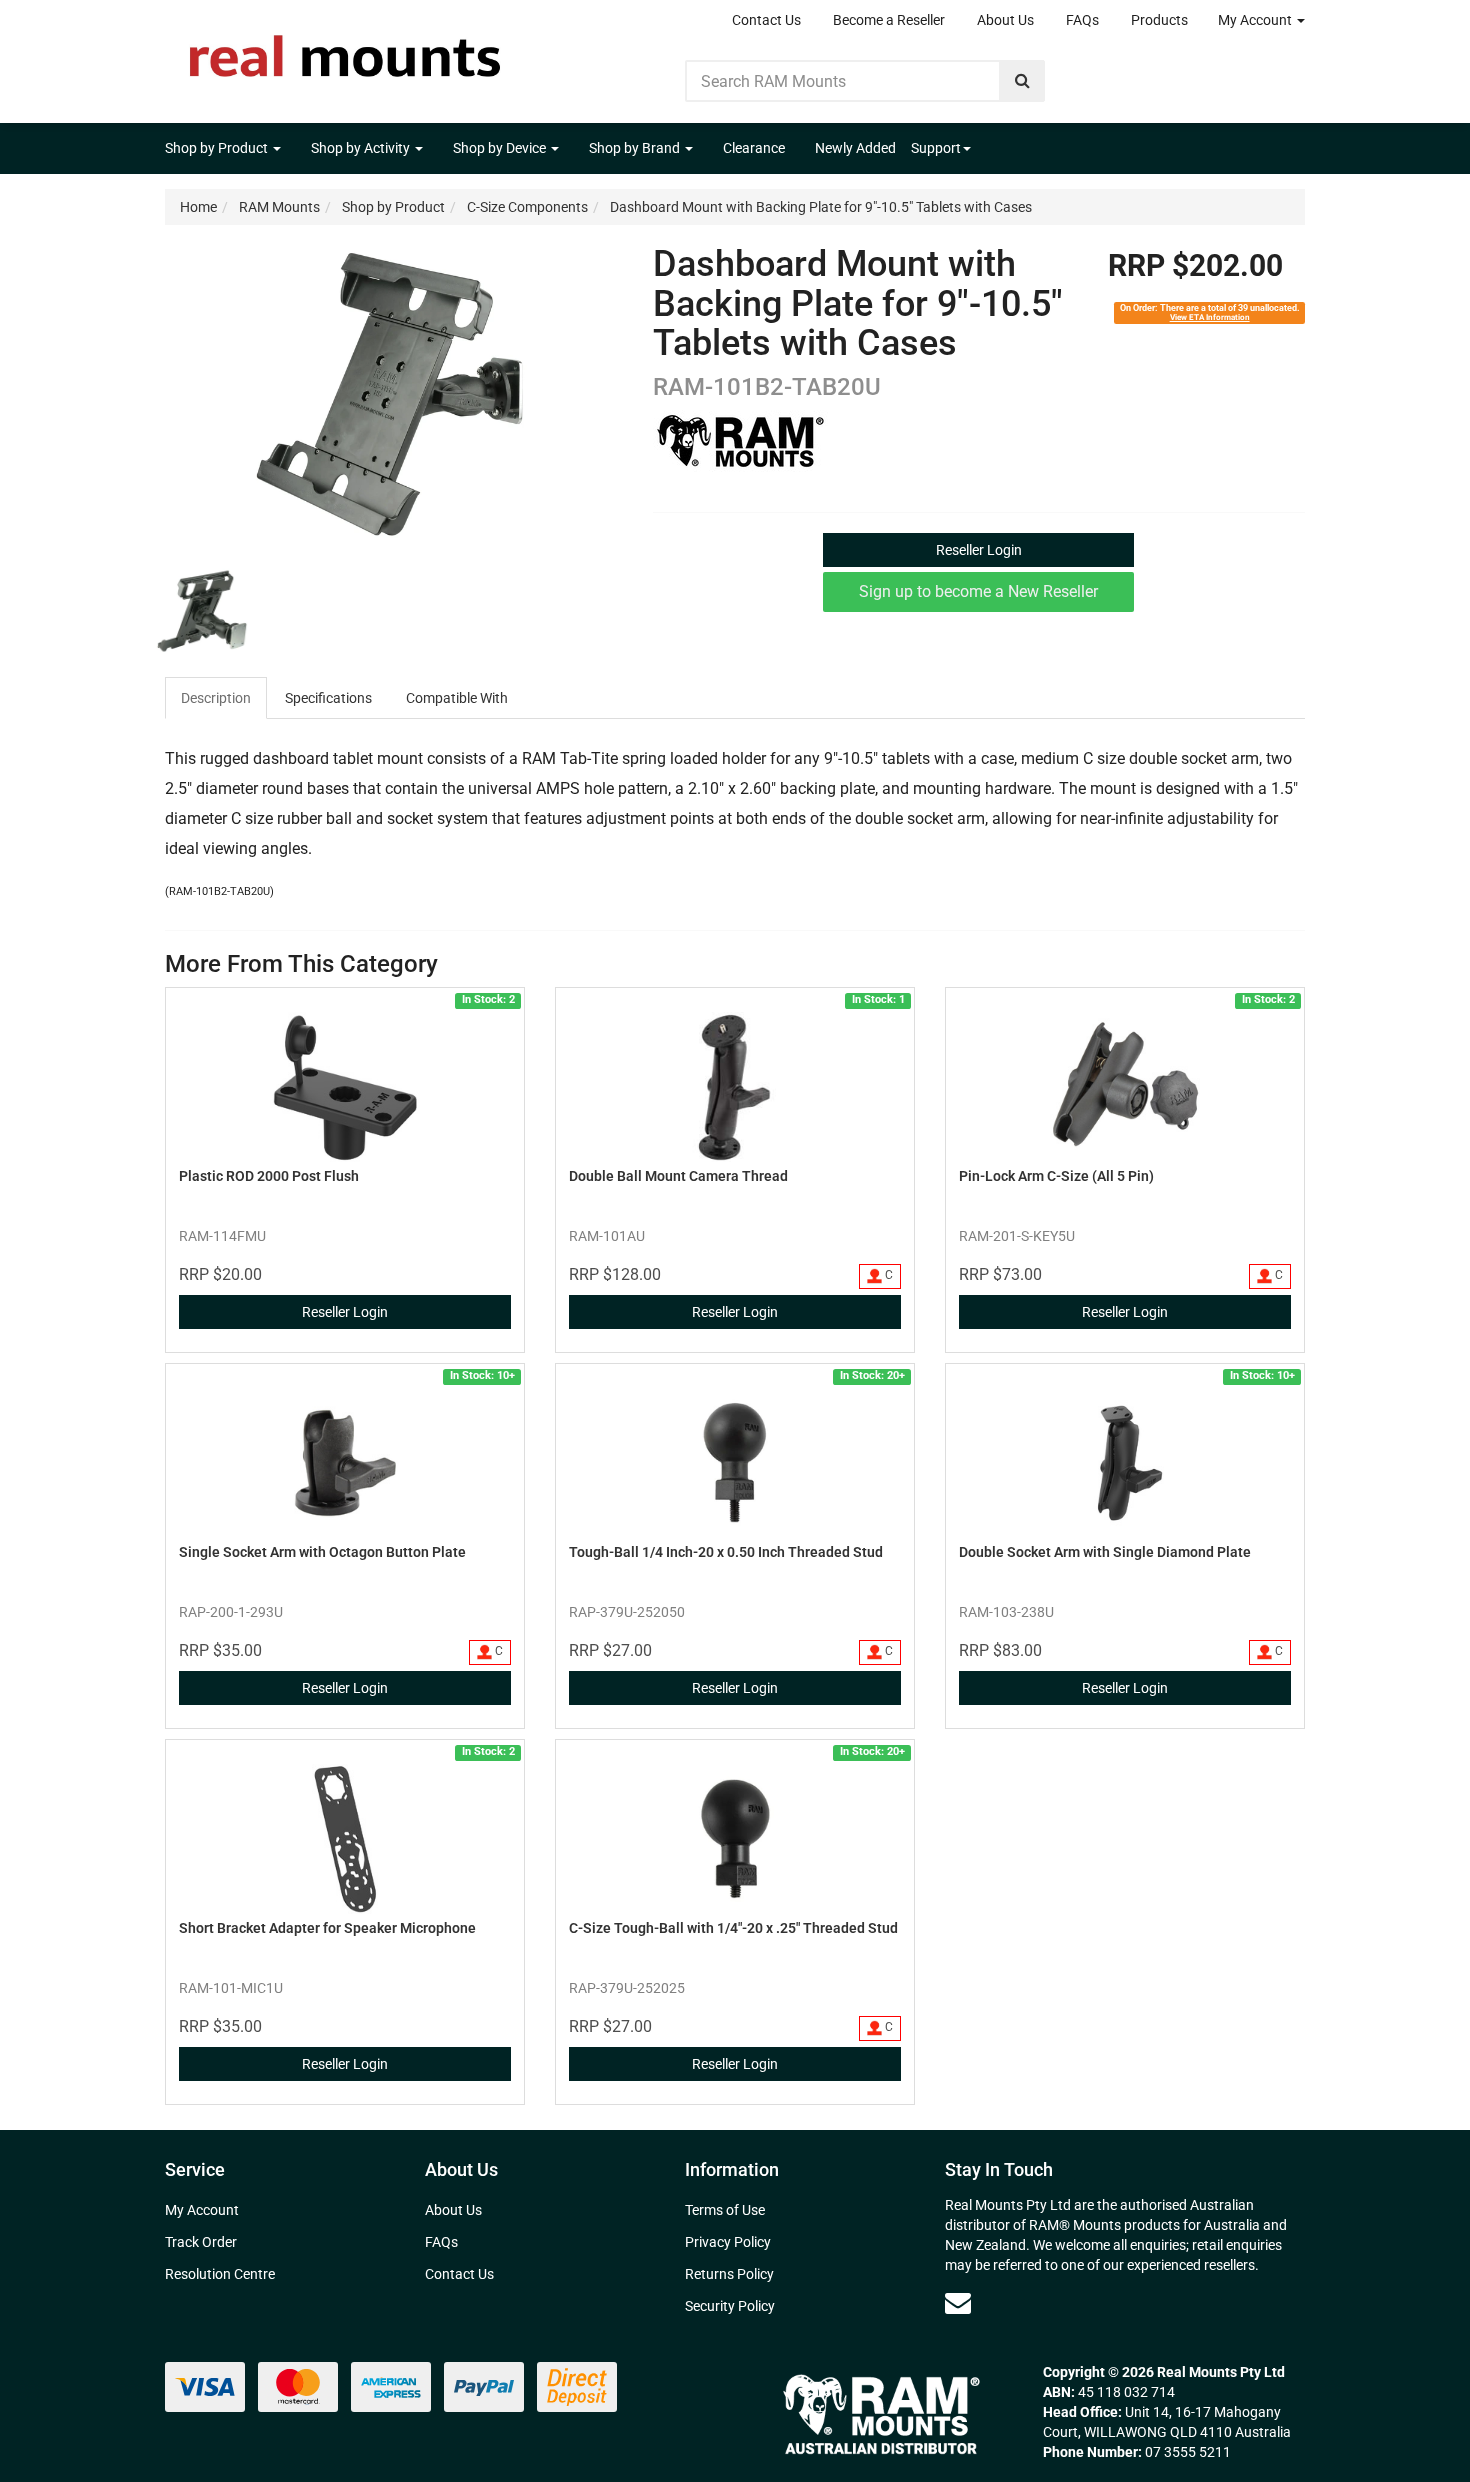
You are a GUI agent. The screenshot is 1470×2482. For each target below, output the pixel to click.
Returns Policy (729, 2274)
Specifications (328, 698)
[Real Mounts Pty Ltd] (345, 50)
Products (1159, 20)
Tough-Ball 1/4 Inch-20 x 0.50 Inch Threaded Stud (726, 1552)
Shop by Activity (362, 148)
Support (936, 148)
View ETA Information (1210, 317)
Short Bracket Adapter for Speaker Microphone (327, 1928)
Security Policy (730, 2306)
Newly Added (855, 148)
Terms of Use (725, 2210)
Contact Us (766, 20)
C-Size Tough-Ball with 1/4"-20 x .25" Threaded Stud (733, 1928)
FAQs (1082, 20)
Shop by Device (501, 148)
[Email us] (958, 2303)
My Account (1256, 20)
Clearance (754, 148)
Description (216, 698)
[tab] (217, 698)
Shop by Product (218, 148)
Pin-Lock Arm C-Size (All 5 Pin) (1056, 1176)
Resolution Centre (220, 2274)
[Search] (1022, 81)
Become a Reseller (889, 20)
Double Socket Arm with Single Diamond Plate (1105, 1552)
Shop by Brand (636, 148)
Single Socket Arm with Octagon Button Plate (322, 1552)
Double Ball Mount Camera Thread (678, 1176)
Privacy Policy (728, 2242)
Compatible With (457, 698)
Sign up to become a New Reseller (978, 591)
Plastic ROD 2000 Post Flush (269, 1176)
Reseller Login (979, 550)
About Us (1005, 20)
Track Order (201, 2242)
